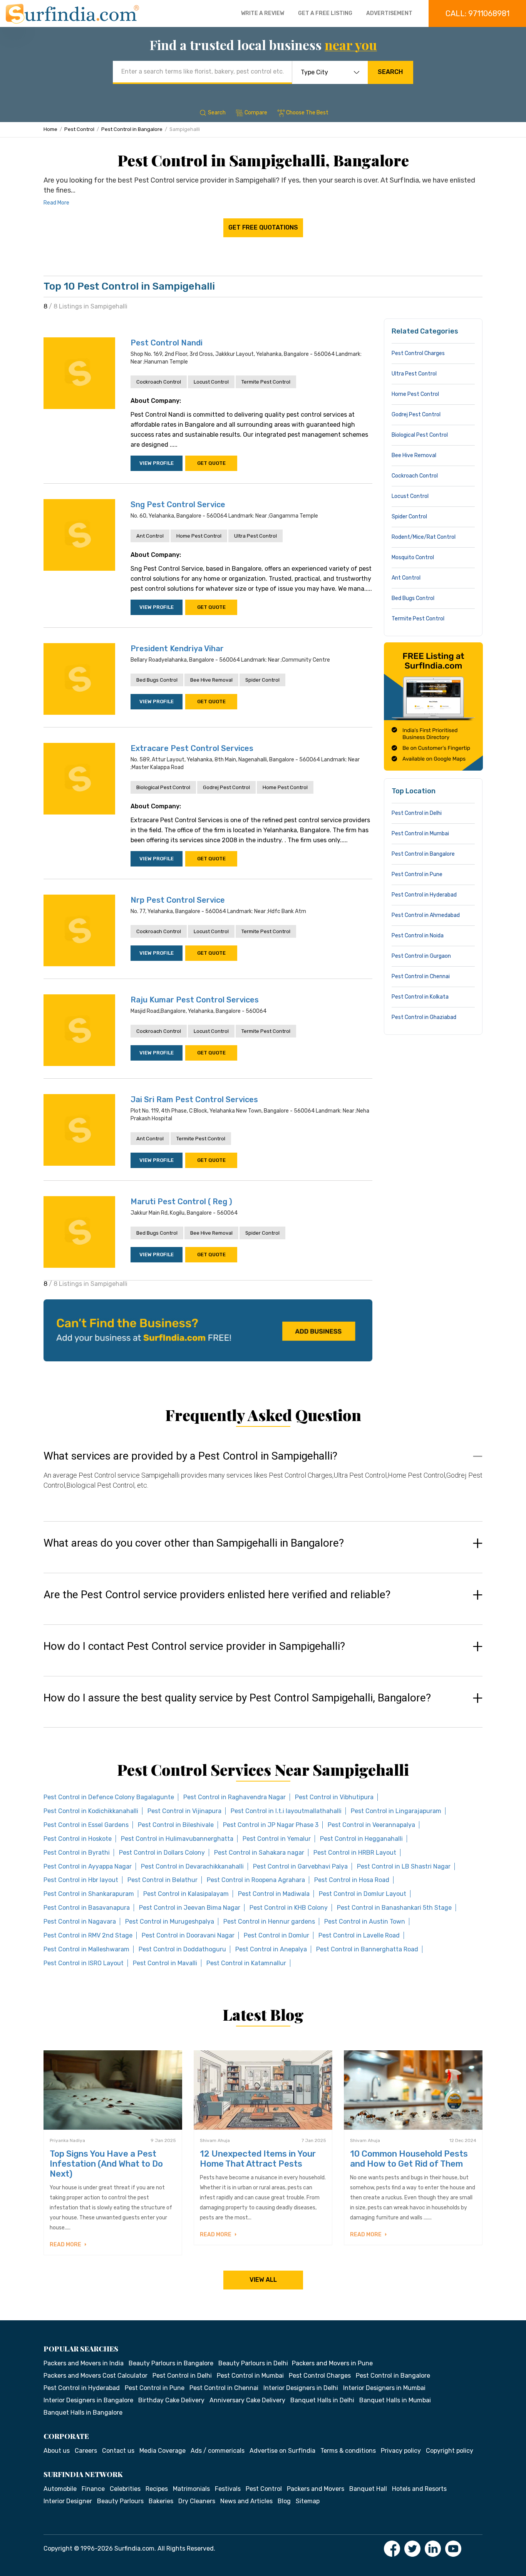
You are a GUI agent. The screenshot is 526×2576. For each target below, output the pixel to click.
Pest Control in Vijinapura (184, 1811)
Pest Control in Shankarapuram (89, 1894)
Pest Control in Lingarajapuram (396, 1811)
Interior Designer (68, 2501)
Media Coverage (162, 2451)
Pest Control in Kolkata (420, 997)
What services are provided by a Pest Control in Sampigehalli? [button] (190, 1456)
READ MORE (66, 2245)
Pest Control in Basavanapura (87, 1908)
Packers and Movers (316, 2489)
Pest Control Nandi (167, 343)
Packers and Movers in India (84, 2363)
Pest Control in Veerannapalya (371, 1825)
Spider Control (262, 680)
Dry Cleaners (197, 2501)
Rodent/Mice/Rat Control (424, 537)
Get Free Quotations (263, 227)
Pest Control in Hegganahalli (361, 1839)
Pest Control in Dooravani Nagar (188, 1935)
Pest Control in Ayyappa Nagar (88, 1866)
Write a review (263, 13)
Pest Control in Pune (417, 874)
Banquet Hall (368, 2489)
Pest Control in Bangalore (132, 129)
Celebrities (125, 2489)
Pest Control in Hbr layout (81, 1880)
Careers (86, 2451)
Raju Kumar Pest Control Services (195, 1000)
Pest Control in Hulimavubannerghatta (177, 1839)
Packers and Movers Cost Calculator (95, 2376)
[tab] (263, 1478)
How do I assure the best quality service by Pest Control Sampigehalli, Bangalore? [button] (237, 1698)
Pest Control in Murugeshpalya (170, 1922)
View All (263, 2280)
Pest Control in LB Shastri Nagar (404, 1866)
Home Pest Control (199, 536)
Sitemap (308, 2501)
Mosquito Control (413, 557)
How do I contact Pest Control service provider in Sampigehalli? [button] (194, 1646)
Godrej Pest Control (226, 787)
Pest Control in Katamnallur (246, 1963)
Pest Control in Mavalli (165, 1963)
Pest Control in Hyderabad (424, 895)
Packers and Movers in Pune (332, 2363)
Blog (284, 2501)
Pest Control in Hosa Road (352, 1880)
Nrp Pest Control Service (178, 900)
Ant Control (150, 536)
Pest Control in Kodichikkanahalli (91, 1811)
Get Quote (211, 463)
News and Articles (246, 2501)
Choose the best (307, 113)
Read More (56, 203)
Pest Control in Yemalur (277, 1839)
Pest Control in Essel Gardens (86, 1825)
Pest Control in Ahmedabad (426, 915)
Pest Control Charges (418, 353)
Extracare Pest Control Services (192, 748)
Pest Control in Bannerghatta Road (367, 1949)
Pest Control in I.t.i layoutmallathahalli (286, 1811)
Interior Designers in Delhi (301, 2388)
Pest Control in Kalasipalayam (186, 1894)
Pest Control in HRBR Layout (355, 1853)
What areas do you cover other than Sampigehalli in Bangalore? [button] (194, 1543)
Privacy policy (401, 2451)
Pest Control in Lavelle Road (359, 1935)
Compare (256, 113)
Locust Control (211, 382)
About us (57, 2451)
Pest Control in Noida (418, 936)
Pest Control (79, 129)
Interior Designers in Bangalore (88, 2400)
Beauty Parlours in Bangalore (171, 2363)
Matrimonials (191, 2489)
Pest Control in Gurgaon (421, 956)
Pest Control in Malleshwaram (86, 1949)
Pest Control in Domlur (276, 1935)
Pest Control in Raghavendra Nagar (235, 1797)
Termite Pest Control (266, 382)
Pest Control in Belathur (162, 1880)
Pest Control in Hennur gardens (269, 1922)
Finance (93, 2489)
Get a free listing (325, 13)
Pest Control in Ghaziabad (424, 1017)
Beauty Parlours (120, 2501)
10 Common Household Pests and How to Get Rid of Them (409, 2159)
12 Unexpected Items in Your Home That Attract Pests (258, 2159)
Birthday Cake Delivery (171, 2400)
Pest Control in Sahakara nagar (259, 1853)
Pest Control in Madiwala (274, 1894)
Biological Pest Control (163, 787)
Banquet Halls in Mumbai (395, 2400)
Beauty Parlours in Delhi (253, 2363)
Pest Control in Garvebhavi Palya (300, 1866)
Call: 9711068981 (477, 13)
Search (390, 72)
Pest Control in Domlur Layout (363, 1894)
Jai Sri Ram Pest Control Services (194, 1099)
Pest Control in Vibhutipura (334, 1797)
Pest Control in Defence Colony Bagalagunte (109, 1797)
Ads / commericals (218, 2451)
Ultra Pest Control (255, 536)
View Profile (157, 463)
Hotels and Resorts (419, 2489)
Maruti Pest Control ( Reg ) (181, 1202)
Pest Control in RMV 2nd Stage (88, 1935)
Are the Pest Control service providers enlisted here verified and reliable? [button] (217, 1595)
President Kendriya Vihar (177, 649)
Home (50, 129)
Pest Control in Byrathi (77, 1853)
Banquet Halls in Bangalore (83, 2413)
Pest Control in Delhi (417, 813)
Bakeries (161, 2501)
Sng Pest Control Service (178, 504)
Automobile (60, 2489)
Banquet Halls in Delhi (322, 2400)
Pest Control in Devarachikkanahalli (192, 1866)
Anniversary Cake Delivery (247, 2400)
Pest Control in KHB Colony (289, 1908)
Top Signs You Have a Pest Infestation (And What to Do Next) (106, 2164)
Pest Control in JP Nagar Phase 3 (271, 1825)
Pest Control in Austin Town (365, 1922)
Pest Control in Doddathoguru (182, 1949)
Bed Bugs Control (157, 680)
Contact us (118, 2451)
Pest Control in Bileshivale (176, 1825)
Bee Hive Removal (211, 680)
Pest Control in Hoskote (78, 1839)
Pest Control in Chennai (421, 976)
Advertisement (389, 13)
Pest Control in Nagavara (80, 1922)
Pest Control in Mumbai (420, 834)
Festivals (228, 2489)
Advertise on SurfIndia (282, 2451)
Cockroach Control (159, 382)
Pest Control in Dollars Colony (162, 1853)
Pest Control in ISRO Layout (84, 1963)
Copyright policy (450, 2451)
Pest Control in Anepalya (271, 1949)
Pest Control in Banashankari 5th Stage (394, 1908)
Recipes (157, 2489)
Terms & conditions (348, 2451)
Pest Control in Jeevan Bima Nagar (190, 1908)
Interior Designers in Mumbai (384, 2388)
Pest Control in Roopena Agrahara (256, 1880)
